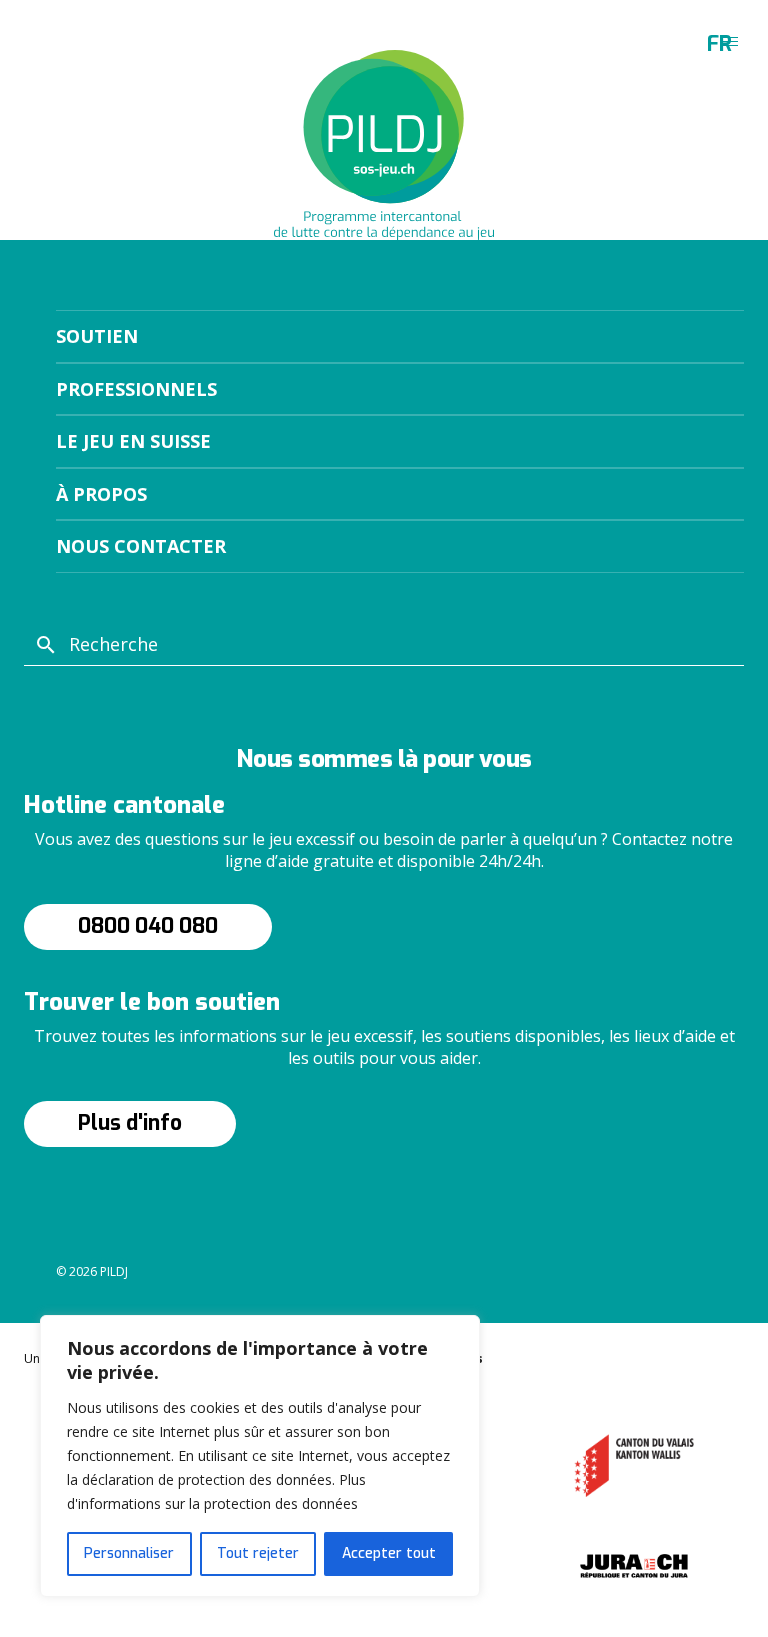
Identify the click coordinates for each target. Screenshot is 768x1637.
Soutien (97, 336)
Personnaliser (129, 1553)
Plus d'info (130, 1123)
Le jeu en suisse (133, 441)
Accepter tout (389, 1553)
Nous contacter (141, 546)
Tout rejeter (258, 1553)
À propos (101, 494)
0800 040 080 (148, 926)
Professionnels (136, 389)
